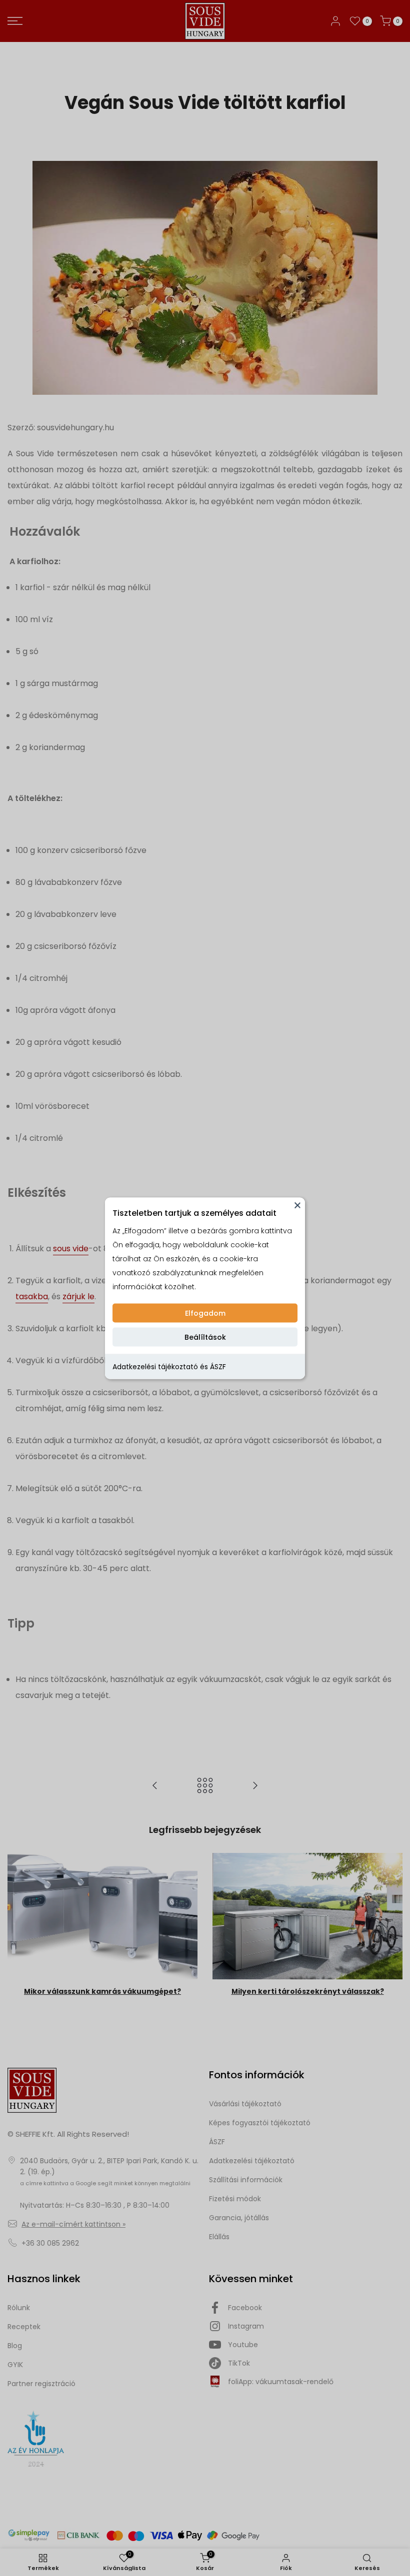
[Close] (297, 1205)
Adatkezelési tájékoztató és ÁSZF (169, 1366)
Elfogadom (205, 1313)
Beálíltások (205, 1337)
